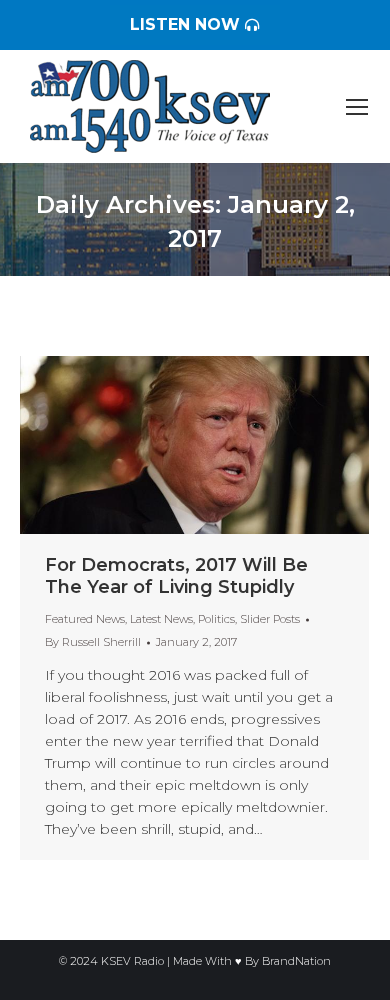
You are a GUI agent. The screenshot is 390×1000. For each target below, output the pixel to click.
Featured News (85, 619)
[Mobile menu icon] (357, 107)
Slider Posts (270, 619)
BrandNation (296, 961)
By (93, 642)
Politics (216, 619)
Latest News (161, 619)
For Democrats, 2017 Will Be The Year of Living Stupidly (176, 576)
